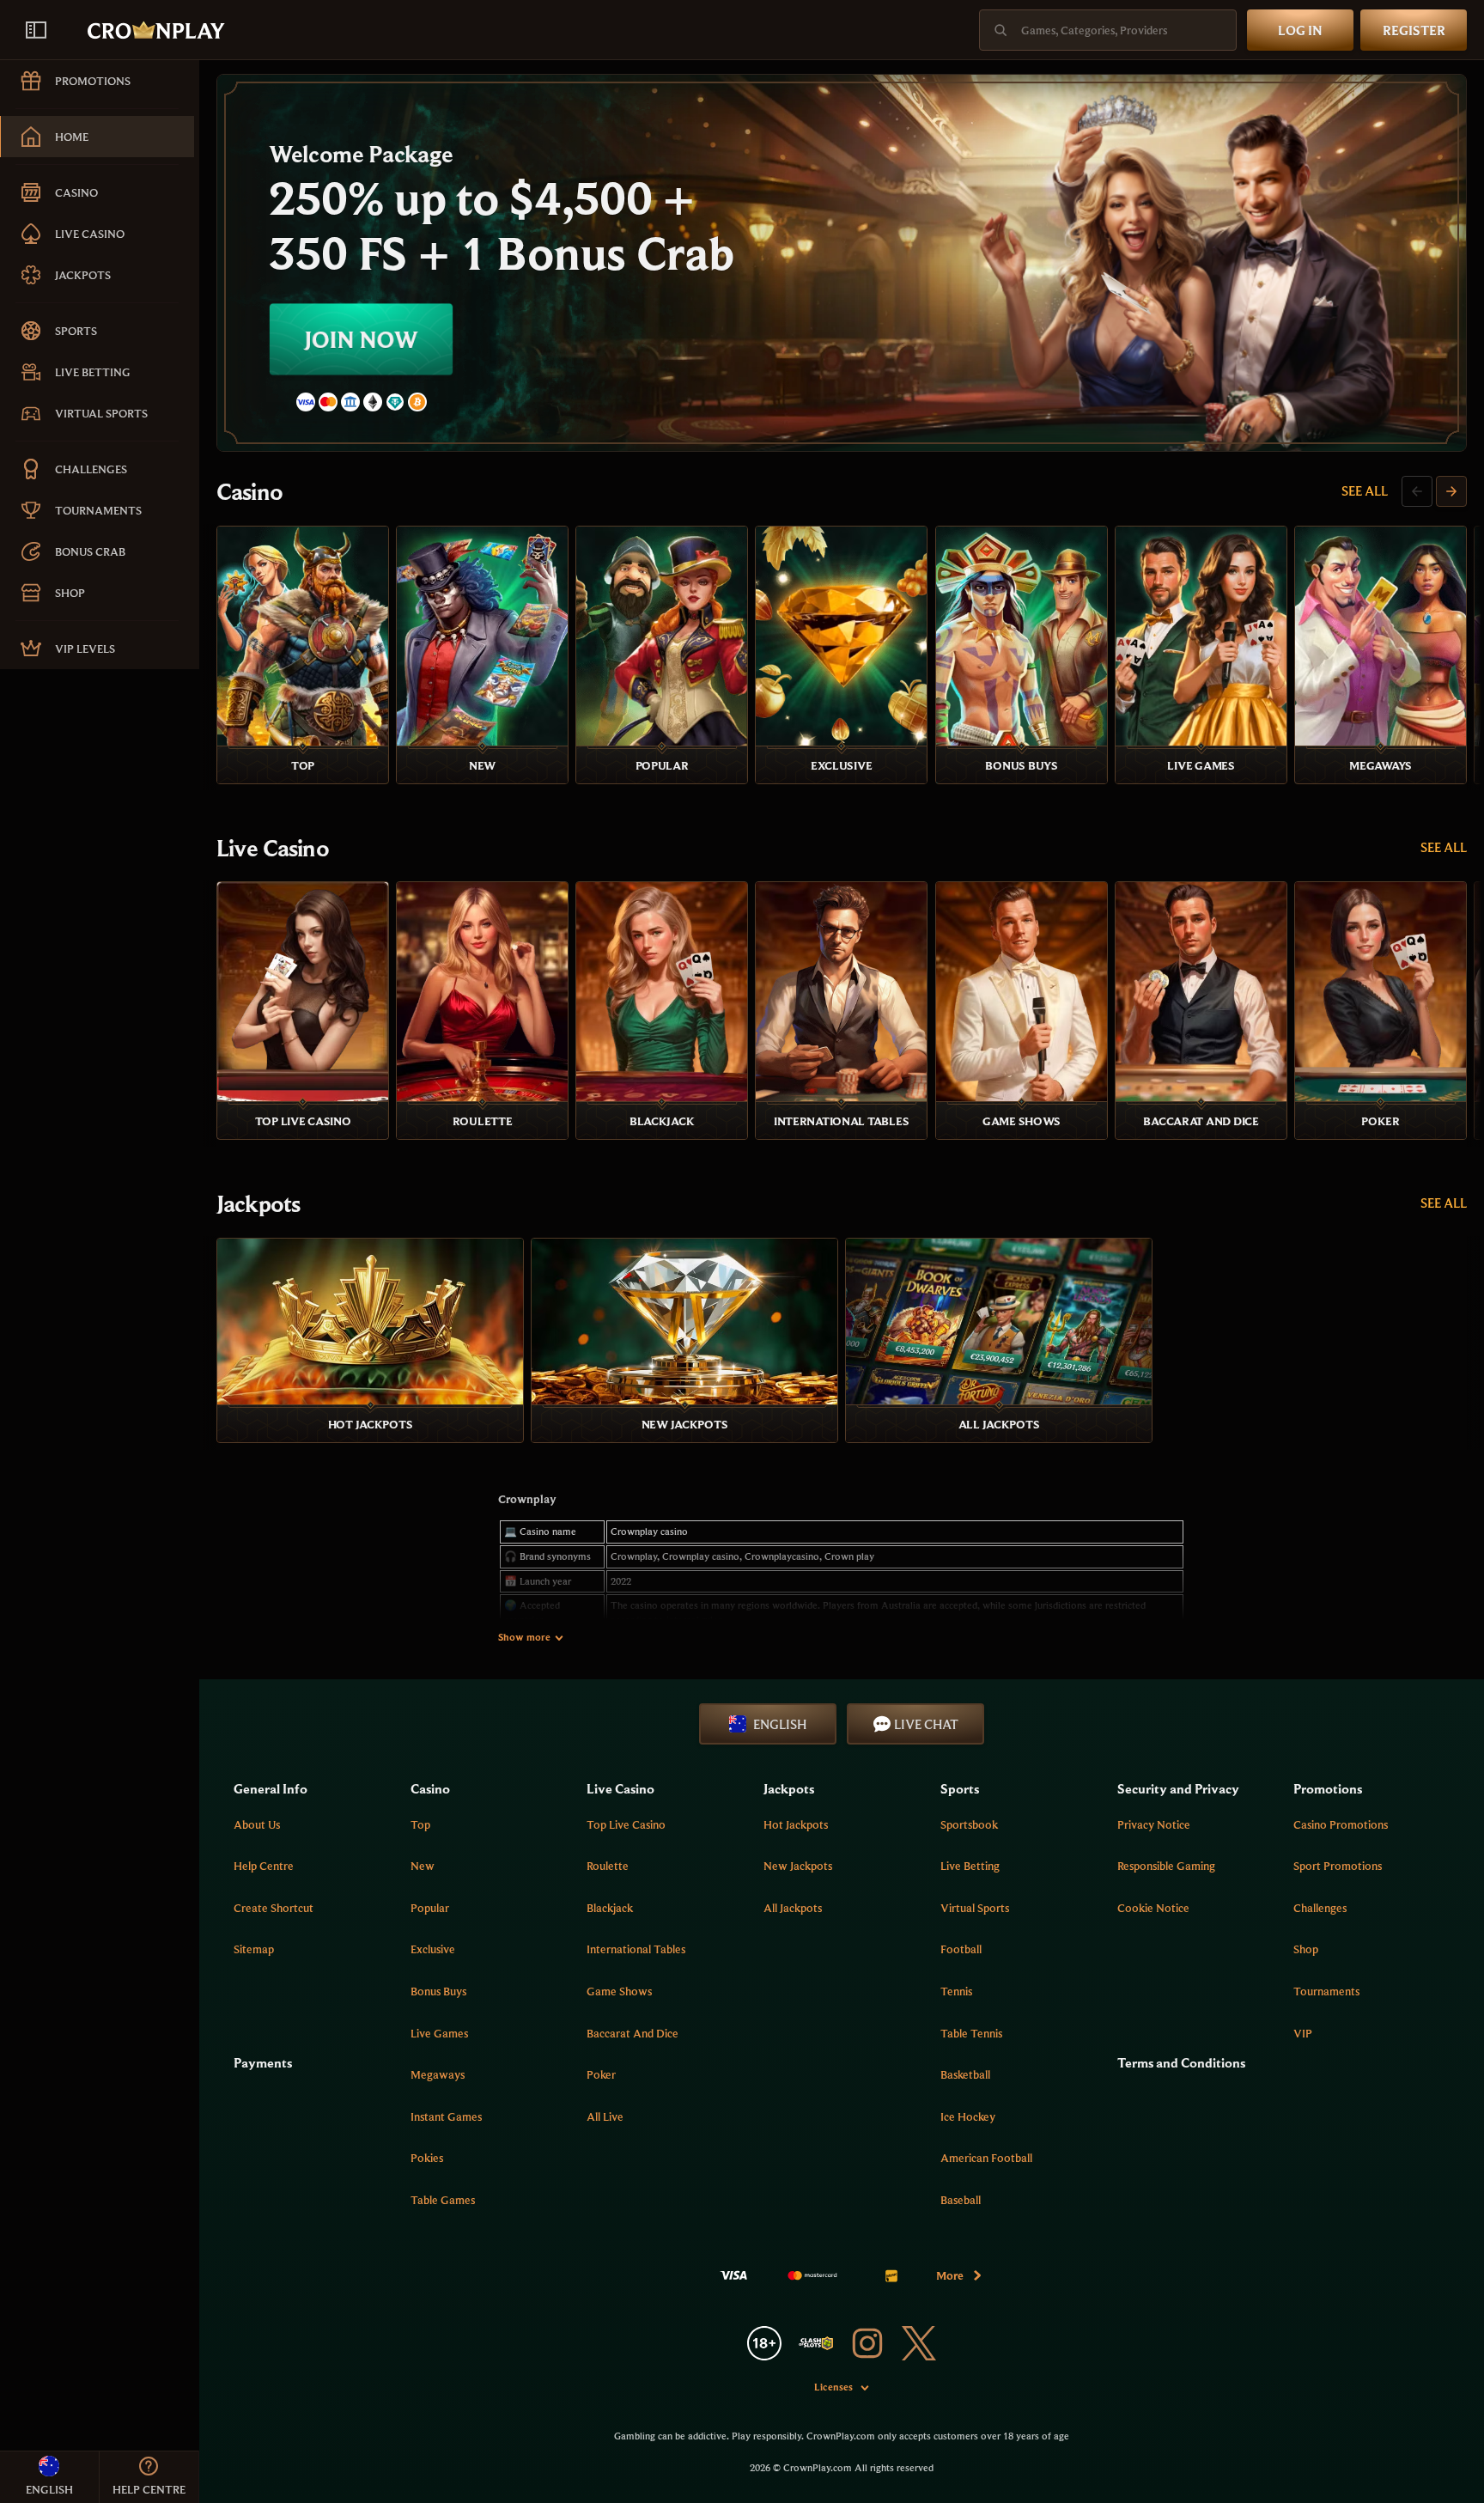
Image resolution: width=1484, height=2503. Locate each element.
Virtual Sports (975, 1908)
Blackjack (610, 1908)
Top (420, 1824)
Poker (601, 2074)
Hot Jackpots (796, 1824)
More (950, 2275)
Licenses (833, 2387)
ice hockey (968, 2116)
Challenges (1320, 1908)
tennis (956, 1991)
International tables (636, 1949)
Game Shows (619, 1991)
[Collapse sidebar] (36, 30)
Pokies (427, 2158)
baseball (961, 2200)
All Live (605, 2116)
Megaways (438, 2074)
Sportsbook (969, 1824)
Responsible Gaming (1166, 1866)
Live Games (439, 2033)
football (961, 1949)
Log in (1300, 30)
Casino (249, 491)
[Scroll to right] (1451, 491)
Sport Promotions (1338, 1866)
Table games (443, 2200)
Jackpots (258, 1203)
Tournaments (1326, 1991)
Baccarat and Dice (633, 2033)
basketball (965, 2074)
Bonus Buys (438, 1991)
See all (1365, 490)
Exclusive (433, 1949)
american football (986, 2158)
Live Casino (273, 848)
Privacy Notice (1154, 1824)
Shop (1306, 1949)
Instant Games (446, 2116)
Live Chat (926, 1724)
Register (1414, 30)
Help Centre (264, 1866)
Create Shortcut (274, 1908)
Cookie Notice (1153, 1908)
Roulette (608, 1866)
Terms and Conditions (1181, 2062)
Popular (430, 1908)
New (423, 1866)
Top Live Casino (626, 1824)
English (780, 1724)
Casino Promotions (1341, 1824)
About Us (257, 1824)
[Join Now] (842, 263)
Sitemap (254, 1949)
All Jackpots (793, 1908)
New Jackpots (798, 1866)
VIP (1303, 2033)
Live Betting (970, 1866)
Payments (263, 2062)
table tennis (971, 2033)
